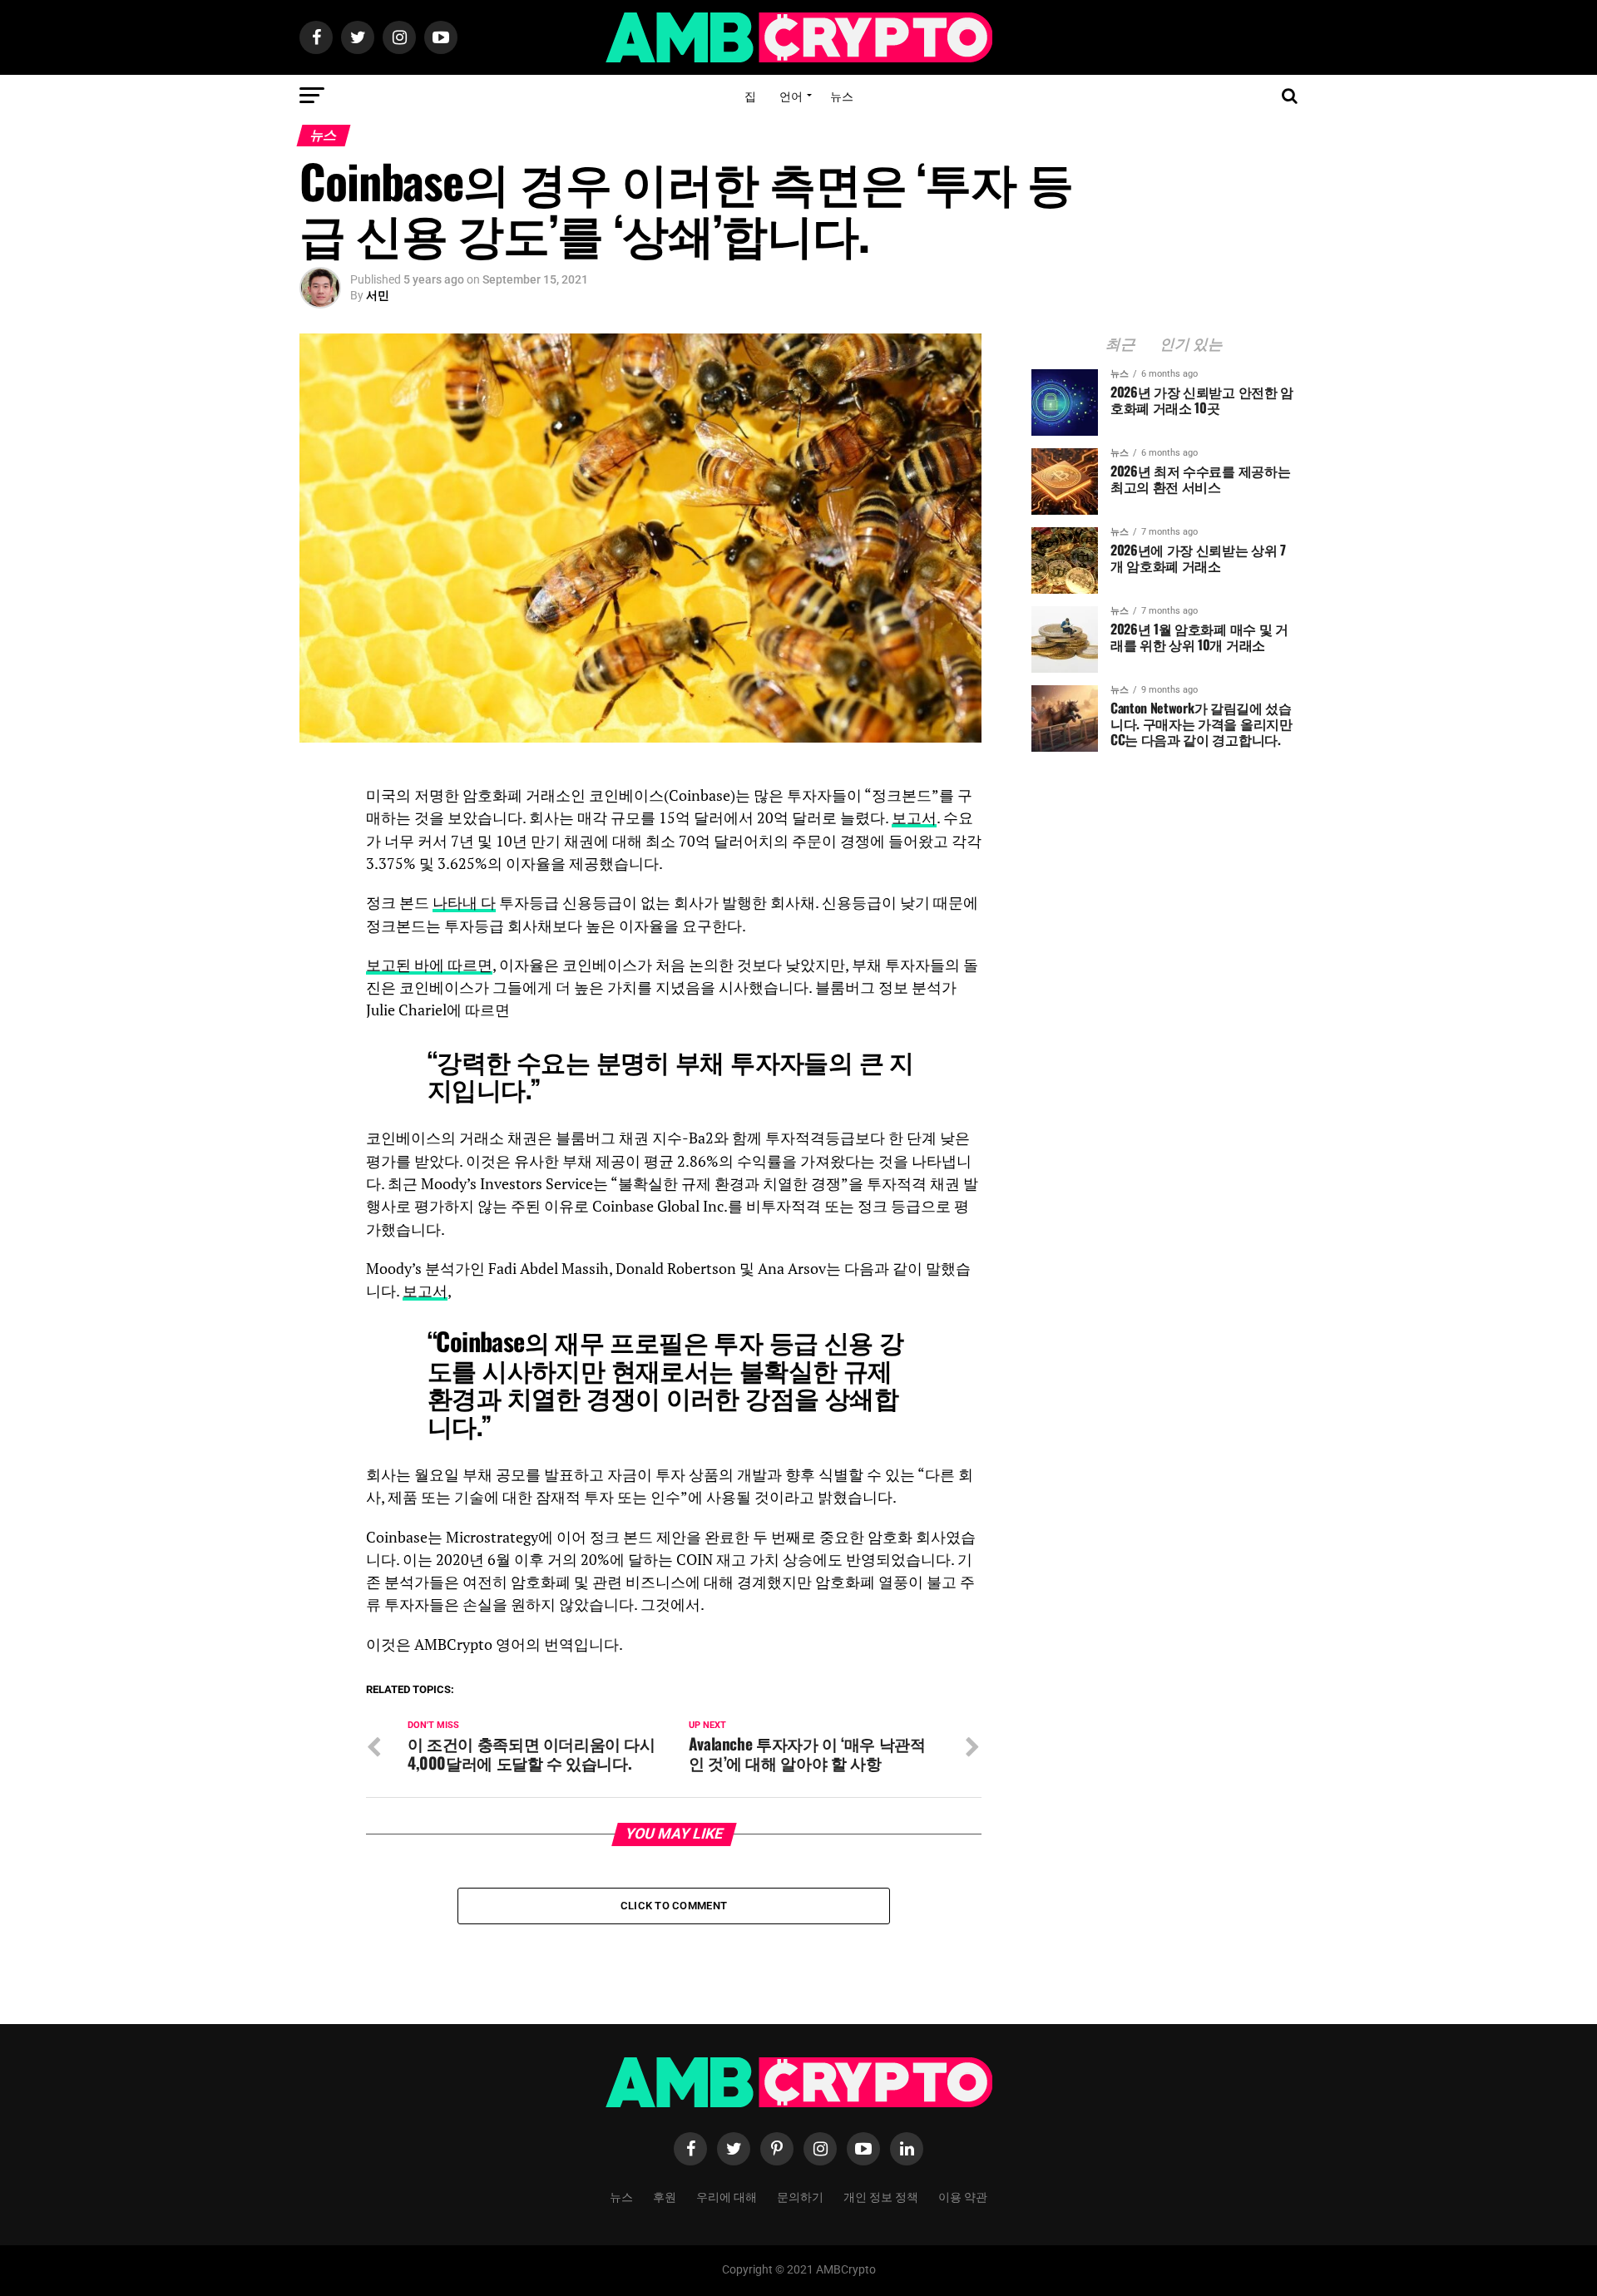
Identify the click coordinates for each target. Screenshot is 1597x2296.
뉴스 (842, 95)
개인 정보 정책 (881, 2196)
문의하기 (800, 2196)
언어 (791, 95)
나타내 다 (464, 903)
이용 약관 (963, 2196)
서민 (378, 295)
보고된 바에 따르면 (429, 965)
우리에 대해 (727, 2196)
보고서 (914, 818)
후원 (665, 2196)
